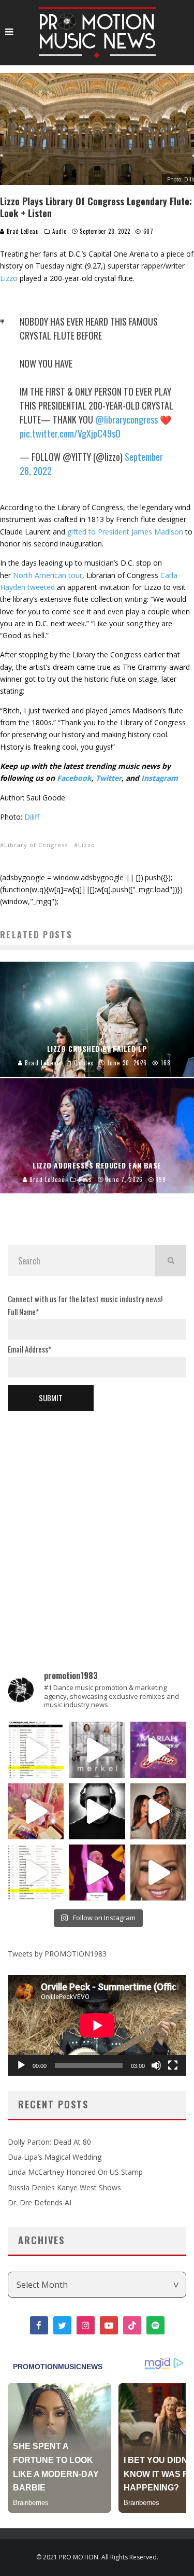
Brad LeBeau (22, 231)
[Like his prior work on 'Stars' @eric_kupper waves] (36, 1811)
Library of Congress (36, 845)
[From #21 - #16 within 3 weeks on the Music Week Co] (36, 1750)
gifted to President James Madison (125, 532)
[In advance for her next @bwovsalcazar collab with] (97, 1873)
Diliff (32, 817)
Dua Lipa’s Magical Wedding (55, 2157)
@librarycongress (126, 419)
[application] (97, 2025)
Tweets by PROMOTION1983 (57, 1954)
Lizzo (9, 278)
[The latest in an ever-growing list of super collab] (97, 1811)
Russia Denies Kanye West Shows (64, 2187)
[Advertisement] (97, 1524)
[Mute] (156, 2065)
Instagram (160, 778)
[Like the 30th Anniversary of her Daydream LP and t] (158, 1750)
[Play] (21, 2065)
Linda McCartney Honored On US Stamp (75, 2172)
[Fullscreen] (173, 2065)
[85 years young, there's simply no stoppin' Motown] (36, 1873)
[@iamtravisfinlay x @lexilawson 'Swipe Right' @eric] (158, 1811)
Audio (59, 231)
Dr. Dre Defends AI (40, 2202)
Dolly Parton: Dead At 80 (49, 2142)
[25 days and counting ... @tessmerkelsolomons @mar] (97, 1750)
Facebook (74, 778)
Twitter (109, 778)
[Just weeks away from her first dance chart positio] (158, 1873)
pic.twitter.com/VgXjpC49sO (70, 433)
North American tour (48, 575)
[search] (171, 1261)
